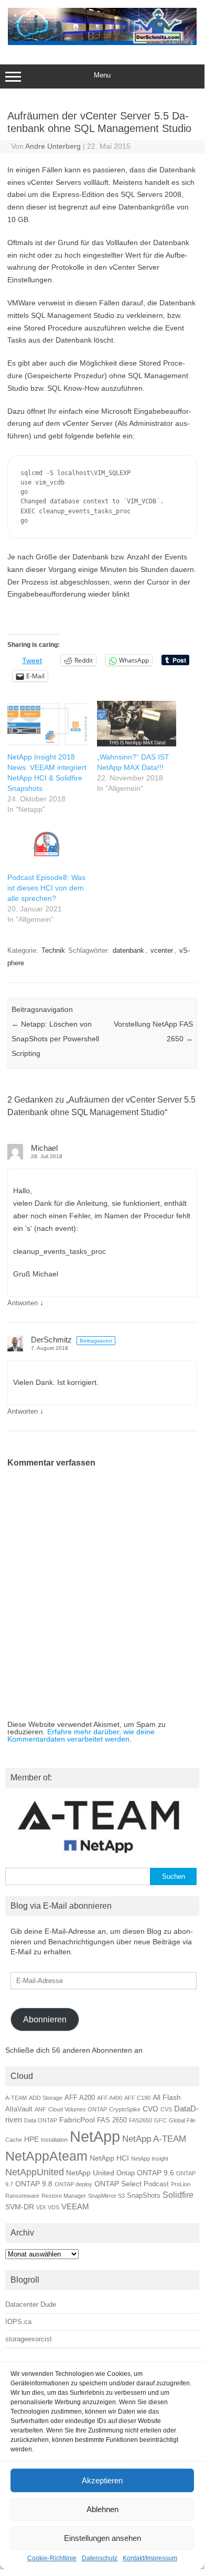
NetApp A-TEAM (154, 2139)
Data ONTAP (41, 2120)
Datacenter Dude (31, 2304)
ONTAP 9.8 (34, 2184)
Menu (102, 75)
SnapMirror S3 (106, 2196)
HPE (31, 2139)
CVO (150, 2109)
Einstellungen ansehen (102, 2538)
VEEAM (75, 2206)
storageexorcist (29, 2339)
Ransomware (22, 2196)
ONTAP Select (118, 2184)
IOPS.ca (18, 2322)
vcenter (162, 950)
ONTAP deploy (73, 2184)
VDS (53, 2207)
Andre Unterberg (53, 146)
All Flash (167, 2097)
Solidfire (178, 2195)
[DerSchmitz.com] (102, 42)
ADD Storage (46, 2098)
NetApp (95, 2136)
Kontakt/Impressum (150, 2558)
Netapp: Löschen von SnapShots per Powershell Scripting (55, 1039)
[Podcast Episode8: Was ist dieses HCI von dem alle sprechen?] (47, 844)
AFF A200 (80, 2098)
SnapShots (144, 2196)
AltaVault (19, 2109)
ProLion (181, 2184)
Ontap (126, 2173)
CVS (166, 2109)
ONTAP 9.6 (155, 2173)
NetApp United (90, 2173)
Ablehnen (102, 2509)
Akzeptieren (102, 2480)
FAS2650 (141, 2120)
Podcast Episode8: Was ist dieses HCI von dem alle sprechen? (46, 888)
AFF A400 (110, 2098)
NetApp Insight (150, 2159)
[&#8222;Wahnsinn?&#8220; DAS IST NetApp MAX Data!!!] (137, 723)
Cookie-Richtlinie (52, 2558)
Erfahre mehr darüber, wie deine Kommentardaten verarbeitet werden (81, 1735)
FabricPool (77, 2120)
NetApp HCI (109, 2158)
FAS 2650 (112, 2120)
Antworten (23, 1303)
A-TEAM (16, 2098)
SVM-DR (20, 2207)
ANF (40, 2109)
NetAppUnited (35, 2172)
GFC (160, 2120)
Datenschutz (100, 2558)
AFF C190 (137, 2098)
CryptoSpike (125, 2109)
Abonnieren (45, 2019)
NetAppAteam (46, 2156)
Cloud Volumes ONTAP (78, 2109)
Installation (54, 2140)
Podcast (156, 2184)
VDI (41, 2207)
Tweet (32, 660)
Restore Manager (64, 2196)
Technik (53, 950)
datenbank (128, 950)
